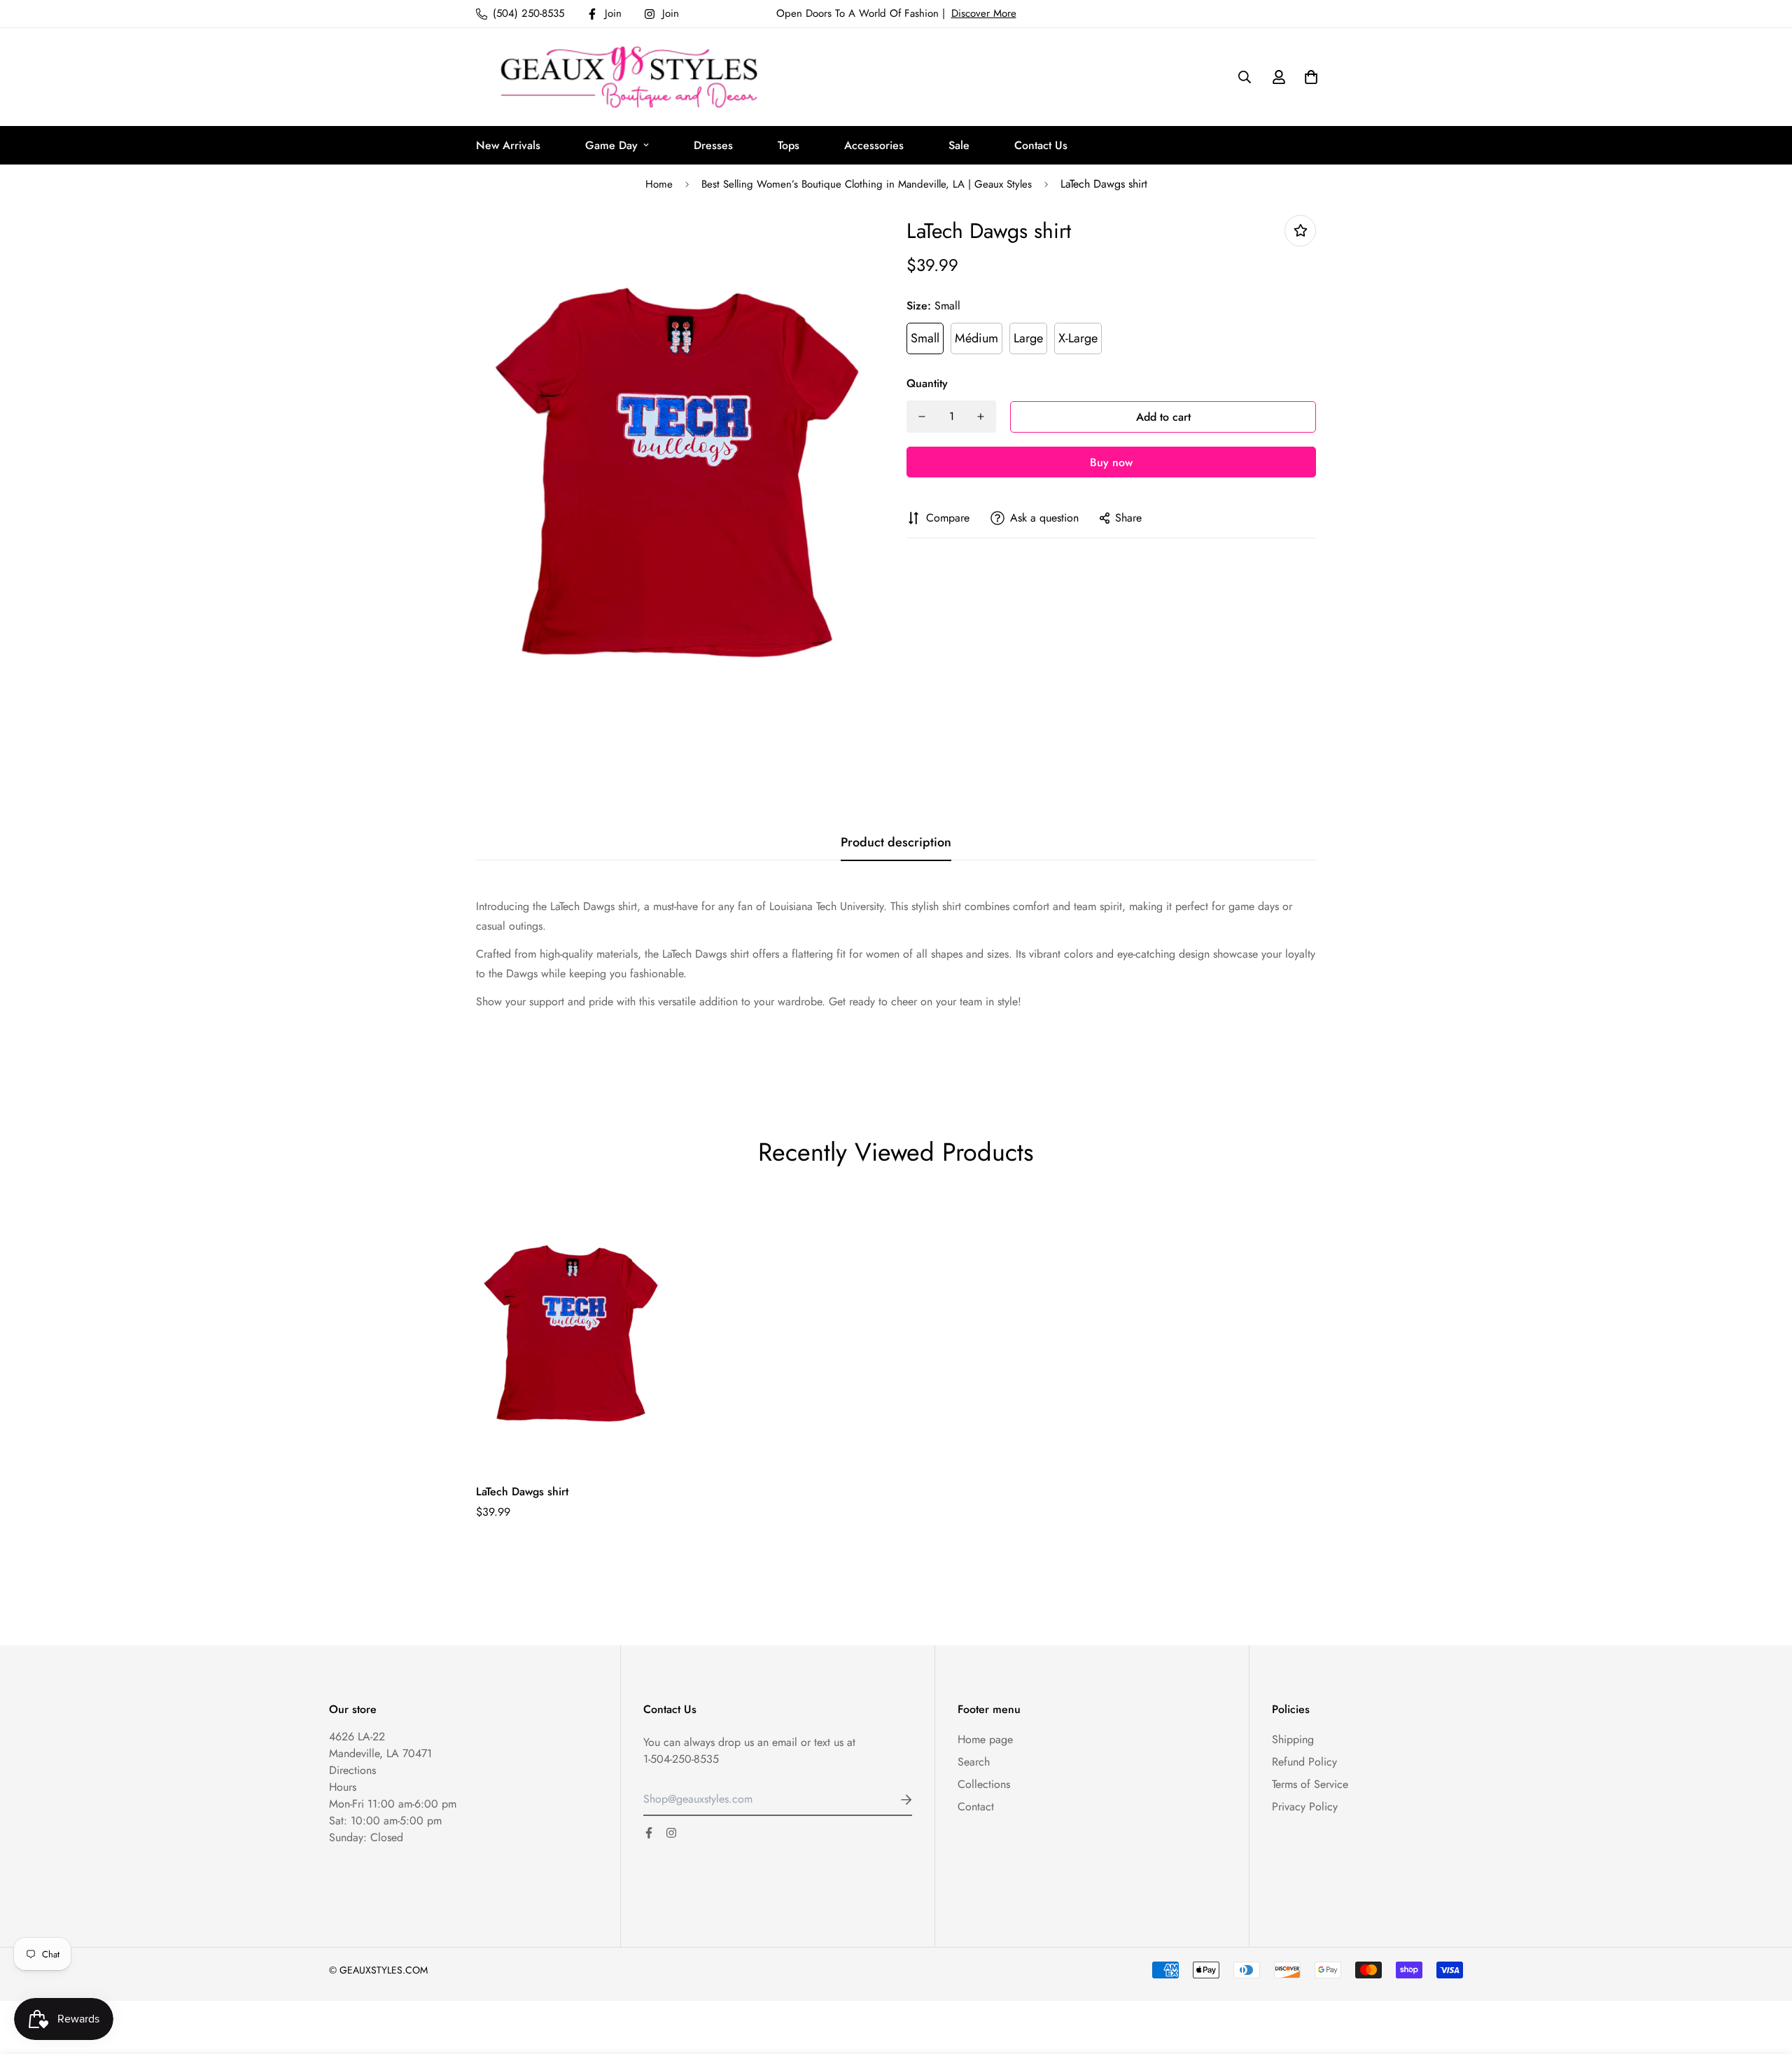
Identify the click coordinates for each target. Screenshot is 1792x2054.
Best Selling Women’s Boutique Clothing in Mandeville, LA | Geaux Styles (867, 184)
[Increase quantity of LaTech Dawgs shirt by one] (981, 417)
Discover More (984, 13)
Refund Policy (1304, 1762)
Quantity (927, 383)
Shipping (1293, 1739)
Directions (352, 1770)
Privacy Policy (1305, 1807)
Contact (976, 1807)
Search (974, 1762)
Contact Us (1041, 145)
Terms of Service (1310, 1784)
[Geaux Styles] (633, 77)
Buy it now (1111, 462)
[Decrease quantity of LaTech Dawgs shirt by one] (922, 417)
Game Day (611, 145)
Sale (959, 145)
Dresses (713, 145)
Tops (789, 145)
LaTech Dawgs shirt (522, 1491)
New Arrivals (508, 145)
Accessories (874, 145)
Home (659, 184)
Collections (984, 1784)
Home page (985, 1739)
